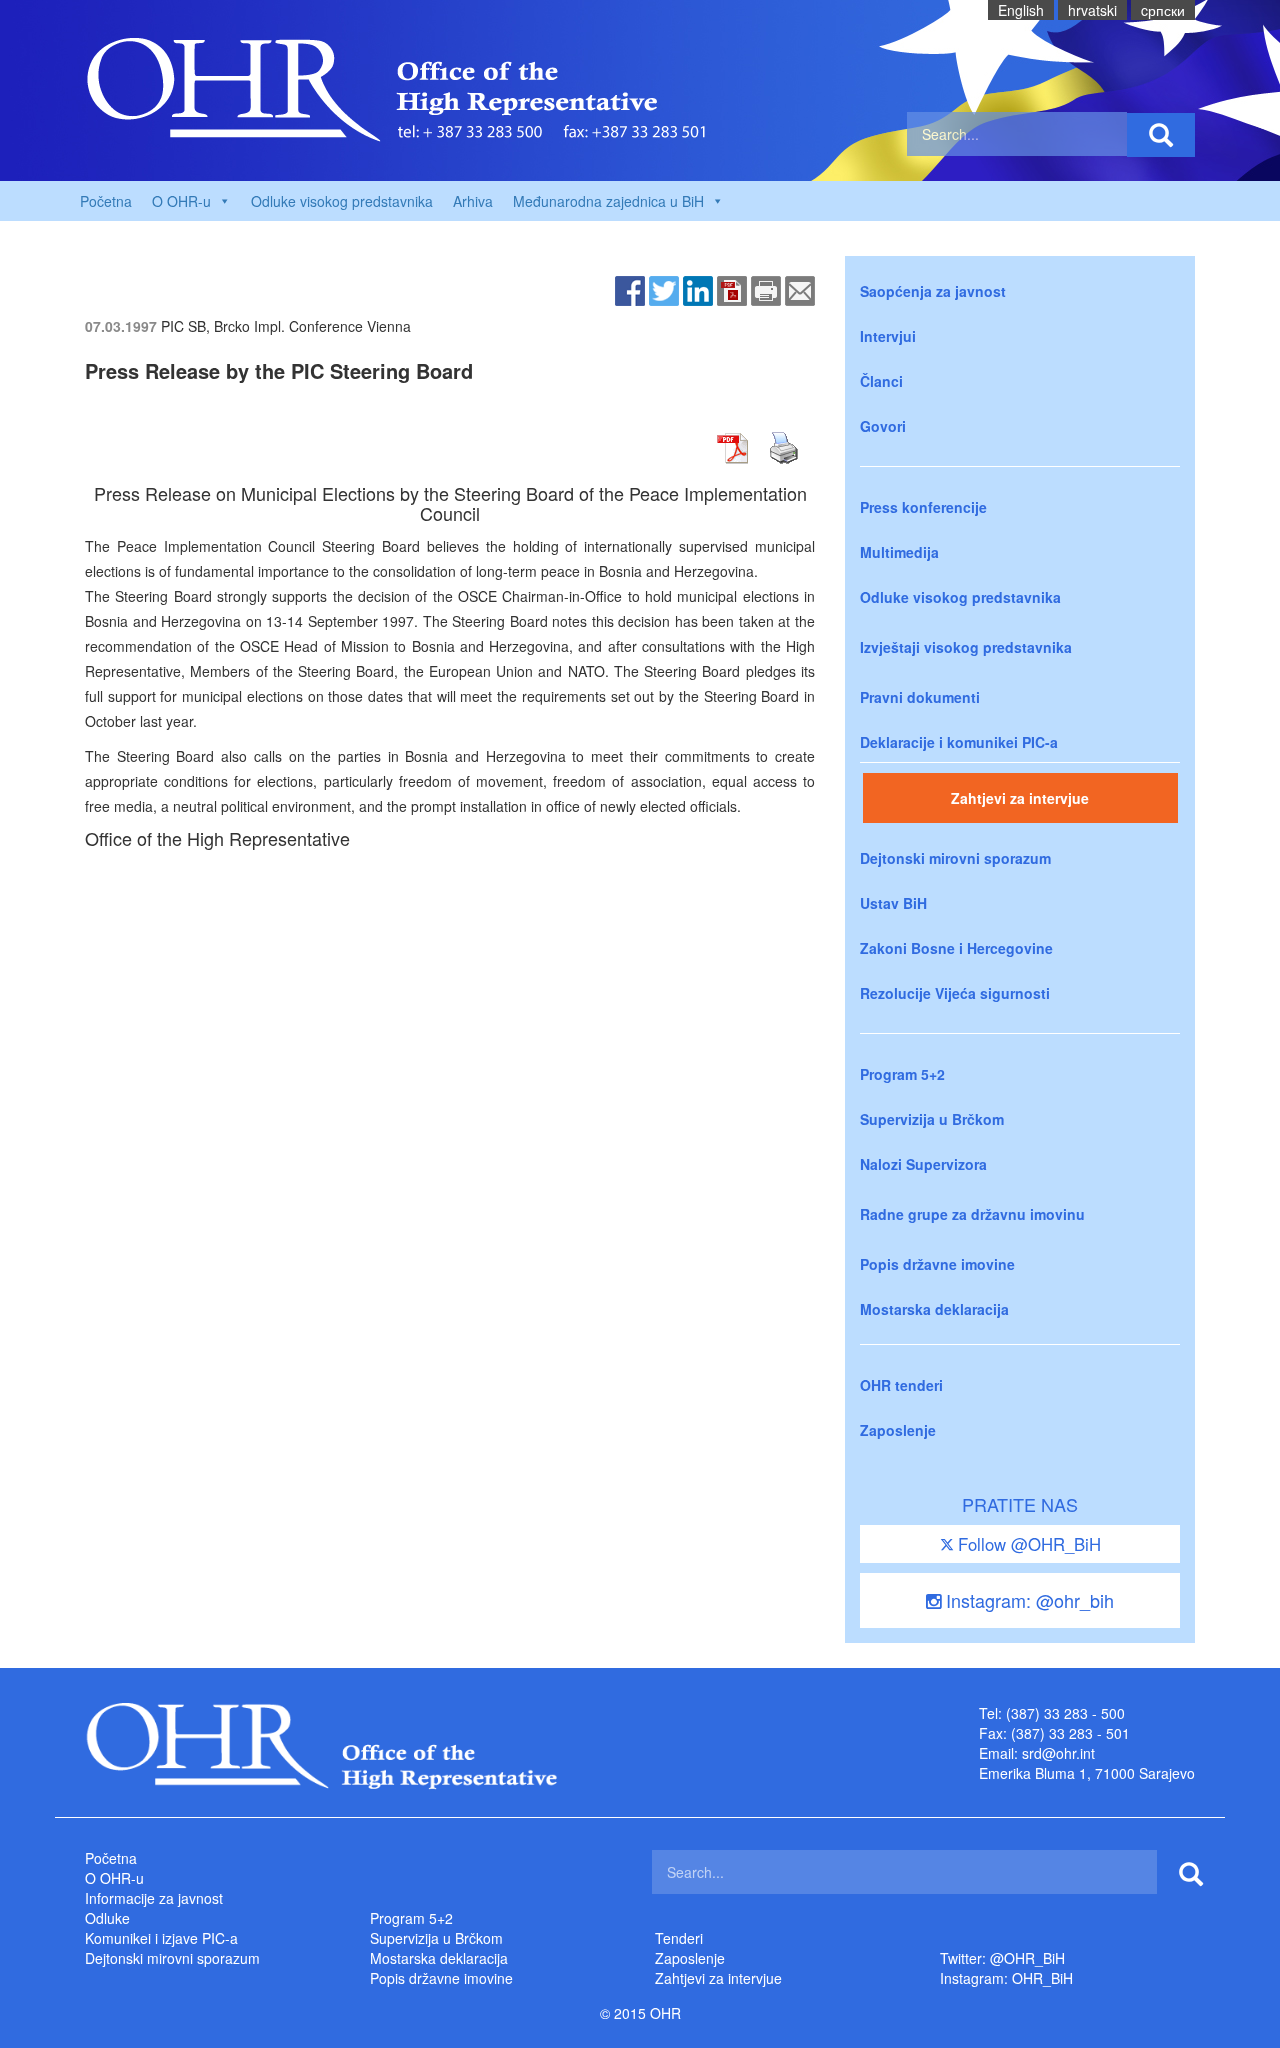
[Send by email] (800, 289)
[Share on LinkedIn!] (698, 289)
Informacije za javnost (154, 1898)
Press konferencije (923, 507)
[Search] (1161, 135)
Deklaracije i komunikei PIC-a (959, 742)
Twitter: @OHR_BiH (1002, 1958)
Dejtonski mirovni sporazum (955, 858)
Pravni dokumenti (920, 697)
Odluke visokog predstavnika (342, 201)
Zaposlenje (898, 1430)
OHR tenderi (901, 1385)
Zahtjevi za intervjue (1020, 798)
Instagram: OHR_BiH (1006, 1978)
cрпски (1163, 10)
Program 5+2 (902, 1074)
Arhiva (473, 201)
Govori (883, 426)
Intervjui (888, 336)
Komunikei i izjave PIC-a (161, 1938)
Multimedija (899, 552)
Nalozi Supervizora (923, 1164)
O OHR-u (114, 1878)
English (1021, 10)
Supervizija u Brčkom (932, 1119)
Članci (881, 381)
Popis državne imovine (937, 1264)
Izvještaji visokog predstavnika (966, 647)
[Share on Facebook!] (630, 289)
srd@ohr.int (1058, 1753)
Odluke (107, 1918)
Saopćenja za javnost (933, 291)
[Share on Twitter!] (664, 289)
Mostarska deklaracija (934, 1309)
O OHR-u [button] (181, 201)
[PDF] (732, 289)
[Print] (766, 289)
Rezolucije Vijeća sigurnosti (955, 993)
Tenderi (679, 1938)
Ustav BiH (893, 903)
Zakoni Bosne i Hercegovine (956, 948)
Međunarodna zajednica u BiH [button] (608, 201)
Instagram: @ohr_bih (1027, 1600)
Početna (106, 201)
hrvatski (1092, 10)
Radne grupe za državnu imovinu (972, 1214)
